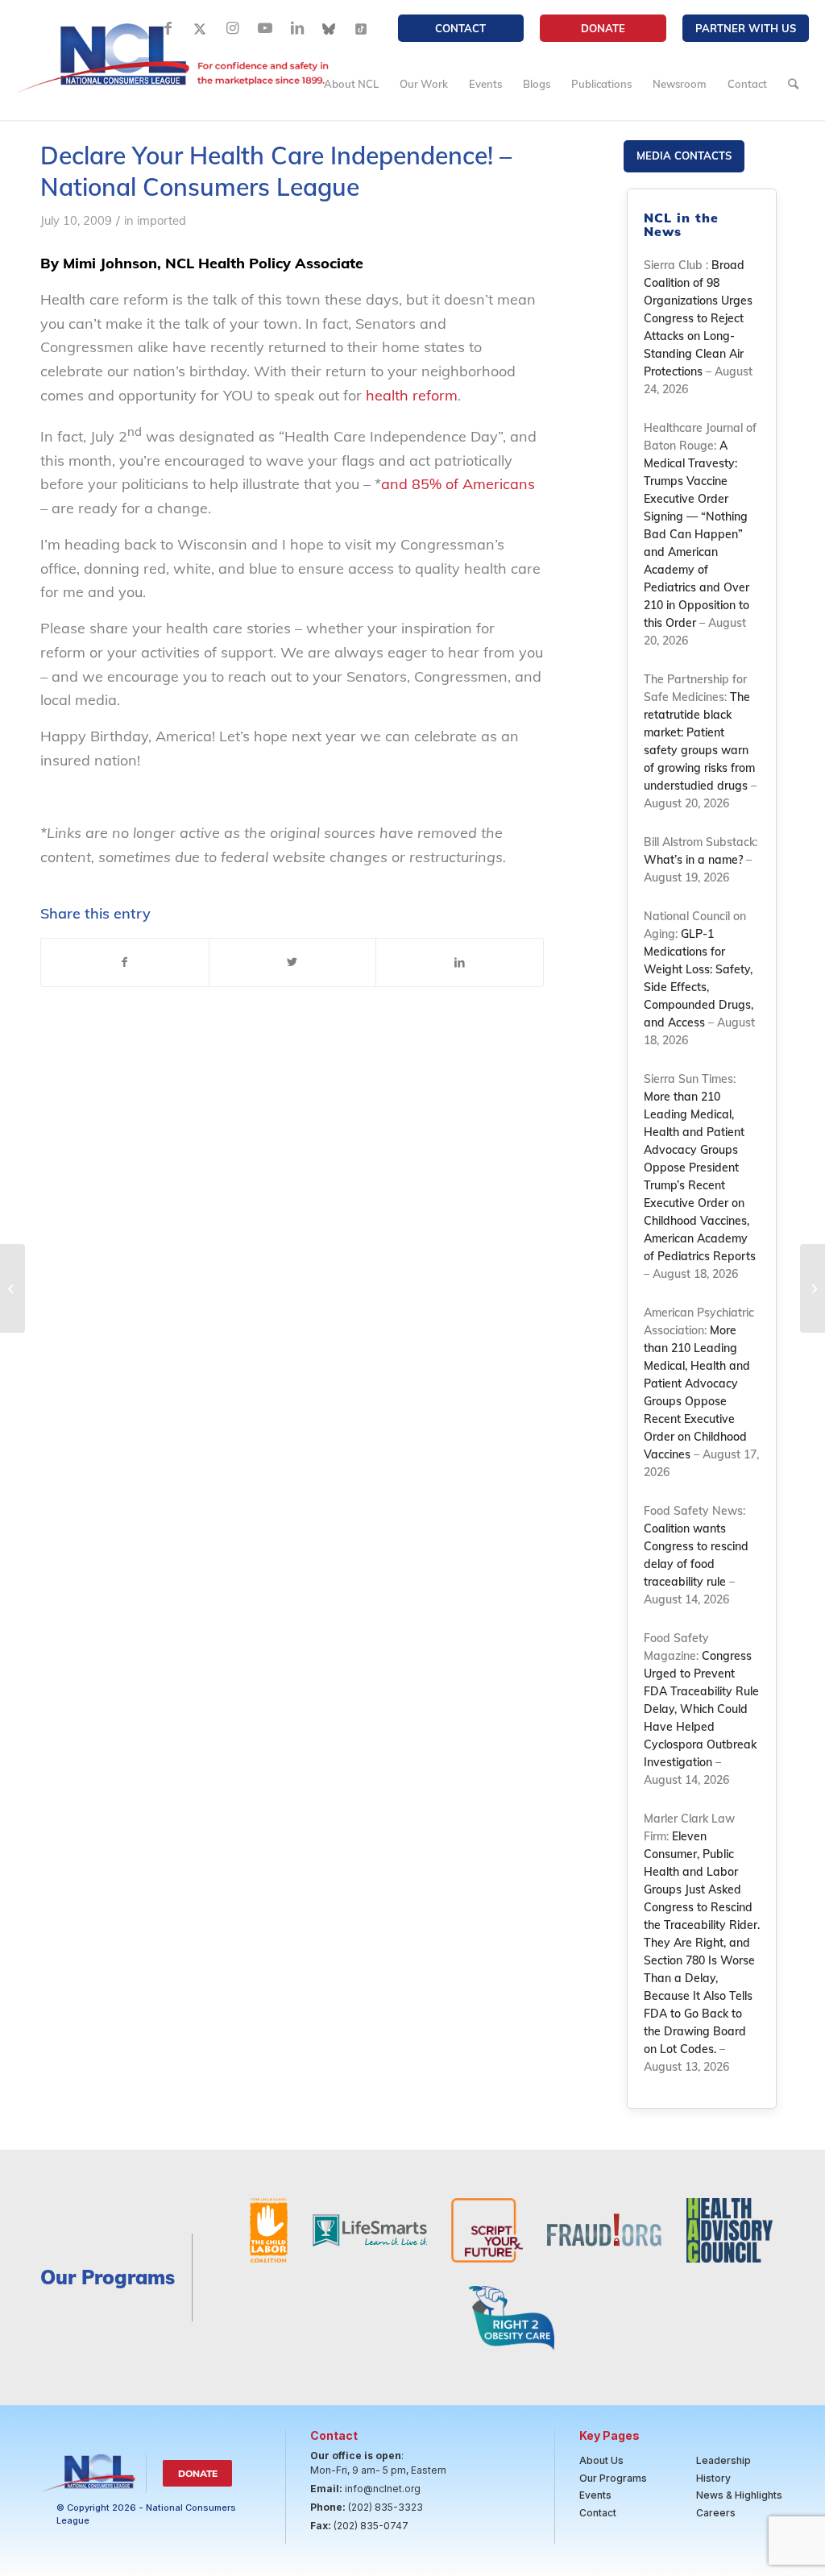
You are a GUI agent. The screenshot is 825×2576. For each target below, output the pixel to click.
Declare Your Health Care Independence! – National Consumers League (276, 171)
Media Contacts (684, 156)
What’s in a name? (693, 860)
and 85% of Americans (458, 484)
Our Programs (613, 2478)
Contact (460, 28)
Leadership (723, 2460)
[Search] (793, 84)
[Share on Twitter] (293, 963)
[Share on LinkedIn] (460, 963)
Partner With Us (746, 28)
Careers (716, 2513)
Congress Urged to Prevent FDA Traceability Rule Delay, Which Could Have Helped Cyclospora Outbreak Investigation (701, 1709)
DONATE (603, 28)
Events (595, 2495)
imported (162, 220)
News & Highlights (739, 2495)
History (713, 2478)
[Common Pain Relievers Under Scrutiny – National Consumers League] (12, 1288)
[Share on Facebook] (125, 963)
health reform (412, 395)
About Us (601, 2460)
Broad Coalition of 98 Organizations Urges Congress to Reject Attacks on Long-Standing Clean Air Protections (698, 318)
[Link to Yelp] (362, 28)
